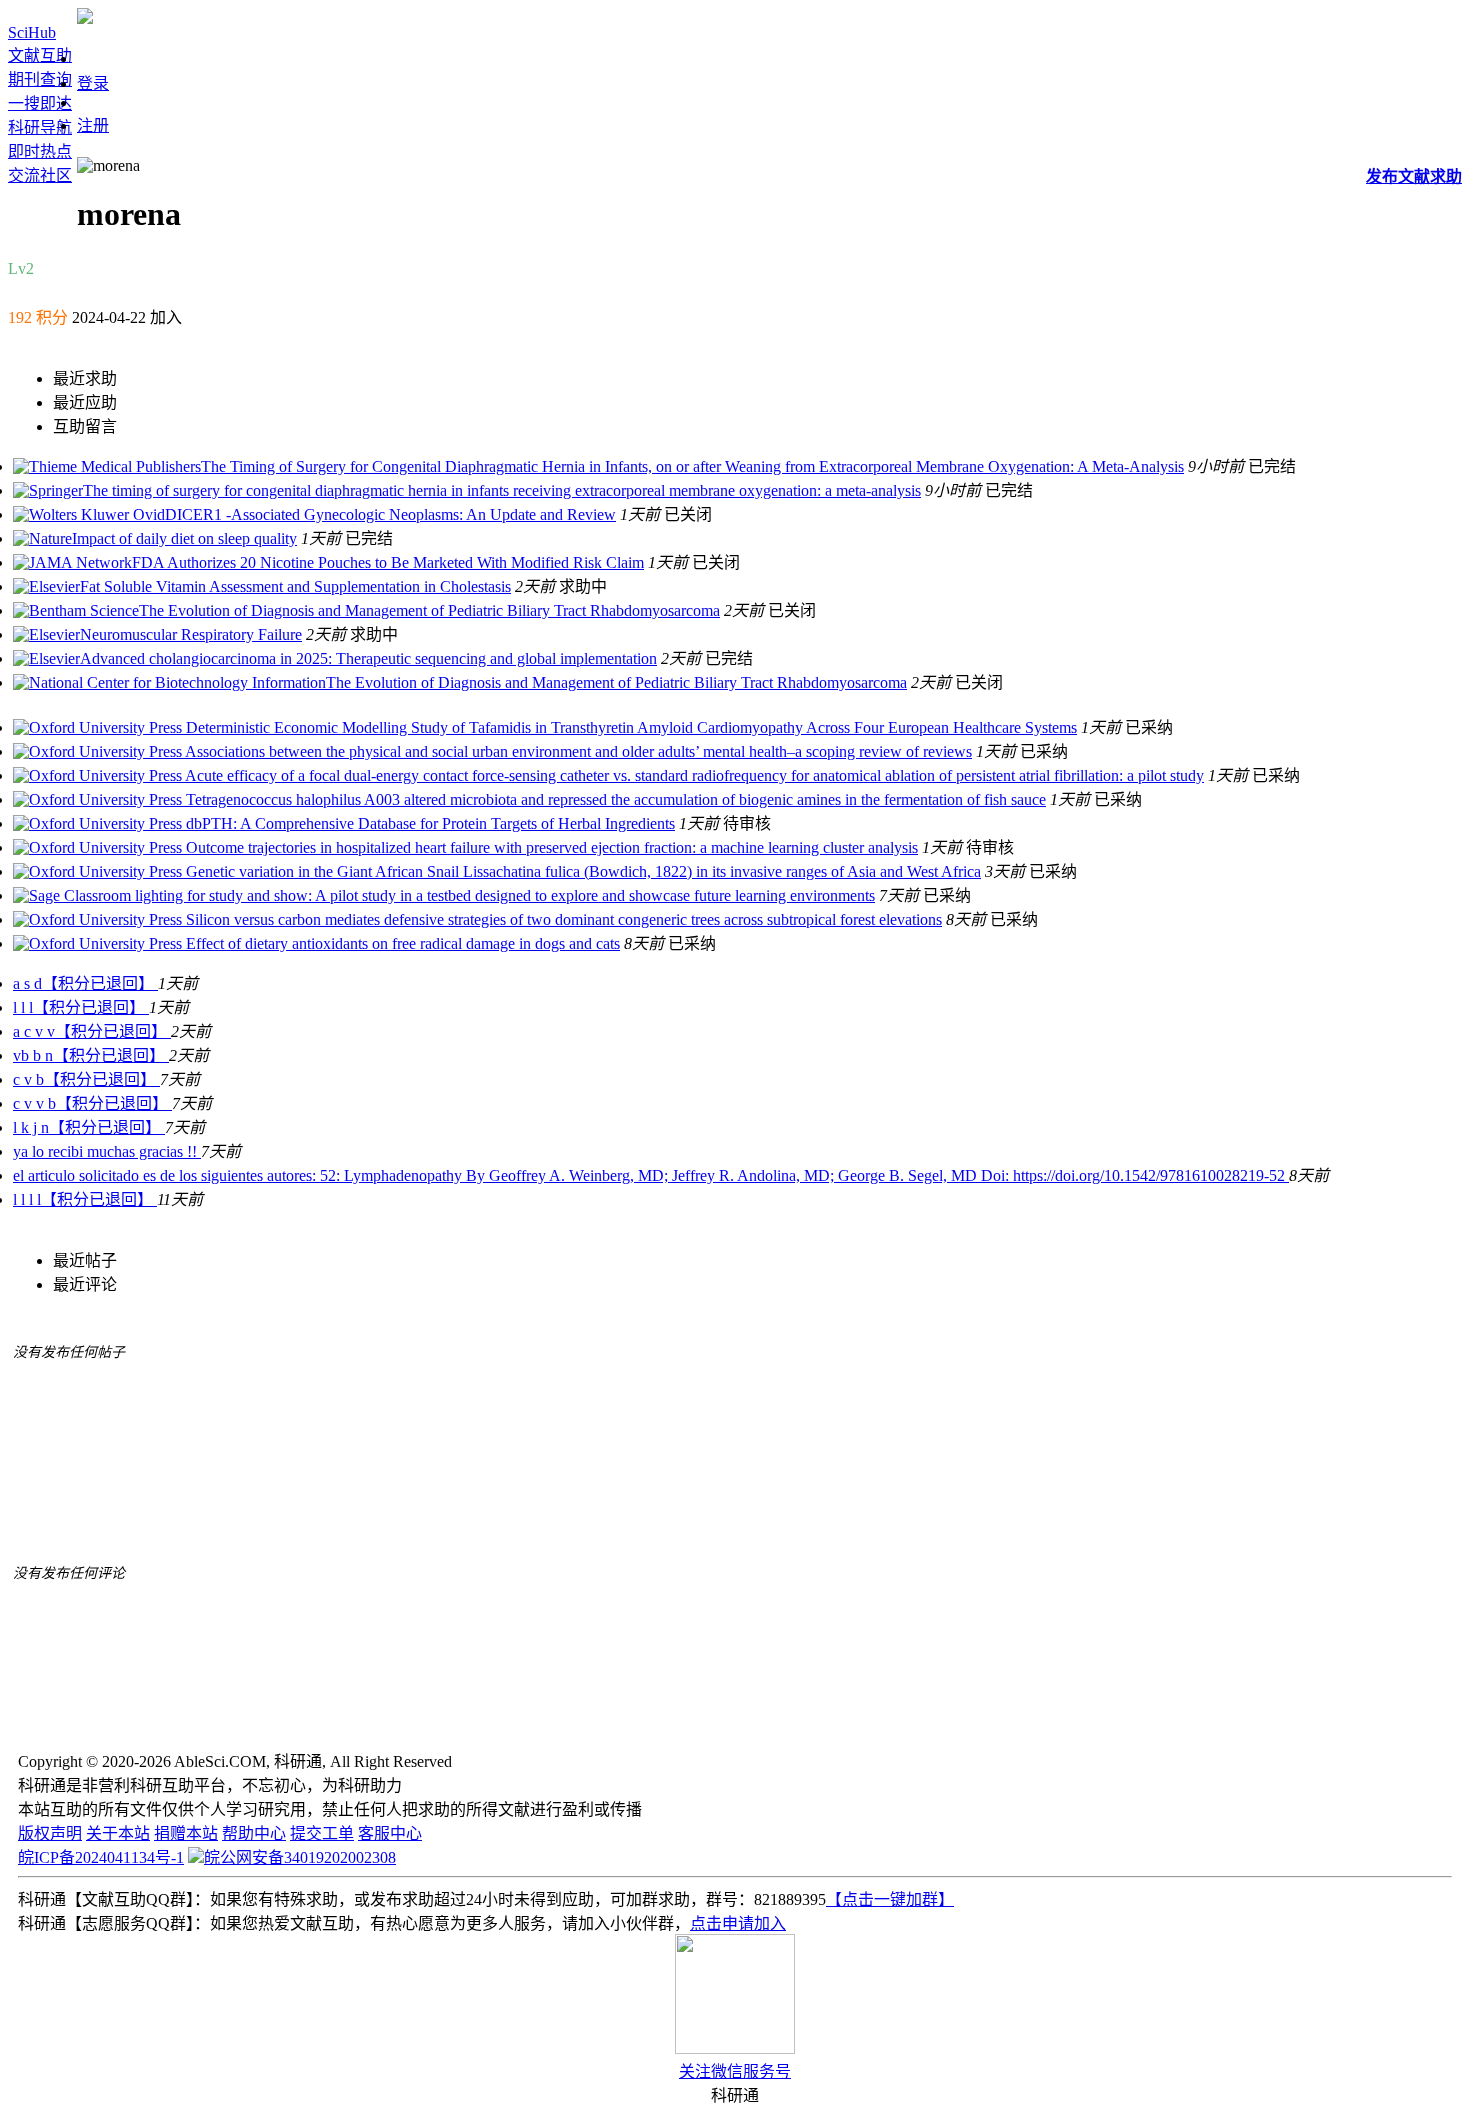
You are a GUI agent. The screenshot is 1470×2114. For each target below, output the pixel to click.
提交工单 (322, 1833)
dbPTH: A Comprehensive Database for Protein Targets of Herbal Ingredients (428, 823)
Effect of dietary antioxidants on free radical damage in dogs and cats (401, 943)
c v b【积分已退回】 (86, 1079)
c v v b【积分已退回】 (92, 1103)
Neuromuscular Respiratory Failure (191, 634)
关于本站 (118, 1833)
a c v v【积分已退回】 (92, 1031)
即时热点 (40, 151)
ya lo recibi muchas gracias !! (107, 1151)
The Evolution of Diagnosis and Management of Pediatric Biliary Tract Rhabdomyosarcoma (429, 610)
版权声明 (50, 1833)
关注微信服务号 (735, 2071)
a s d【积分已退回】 (85, 983)
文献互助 (40, 55)
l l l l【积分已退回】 (85, 1199)
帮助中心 (254, 1833)
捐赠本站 (186, 1833)
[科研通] (85, 18)
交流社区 (40, 175)
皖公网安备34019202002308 (300, 1857)
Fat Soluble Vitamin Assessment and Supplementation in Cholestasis (295, 586)
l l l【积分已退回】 (81, 1007)
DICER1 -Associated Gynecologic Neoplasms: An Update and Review (390, 514)
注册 (93, 125)
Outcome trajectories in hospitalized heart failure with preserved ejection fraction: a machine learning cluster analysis (550, 847)
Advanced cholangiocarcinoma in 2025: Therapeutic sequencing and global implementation (368, 658)
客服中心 (390, 1833)
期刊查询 (40, 79)
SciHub (32, 32)
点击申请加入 (738, 1923)
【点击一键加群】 (890, 1899)
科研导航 (40, 127)
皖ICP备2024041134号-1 (101, 1857)
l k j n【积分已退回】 (89, 1127)
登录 (93, 83)
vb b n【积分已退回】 (91, 1055)
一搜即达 (40, 103)
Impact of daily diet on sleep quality (184, 538)
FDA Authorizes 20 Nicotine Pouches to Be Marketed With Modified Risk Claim (388, 562)
